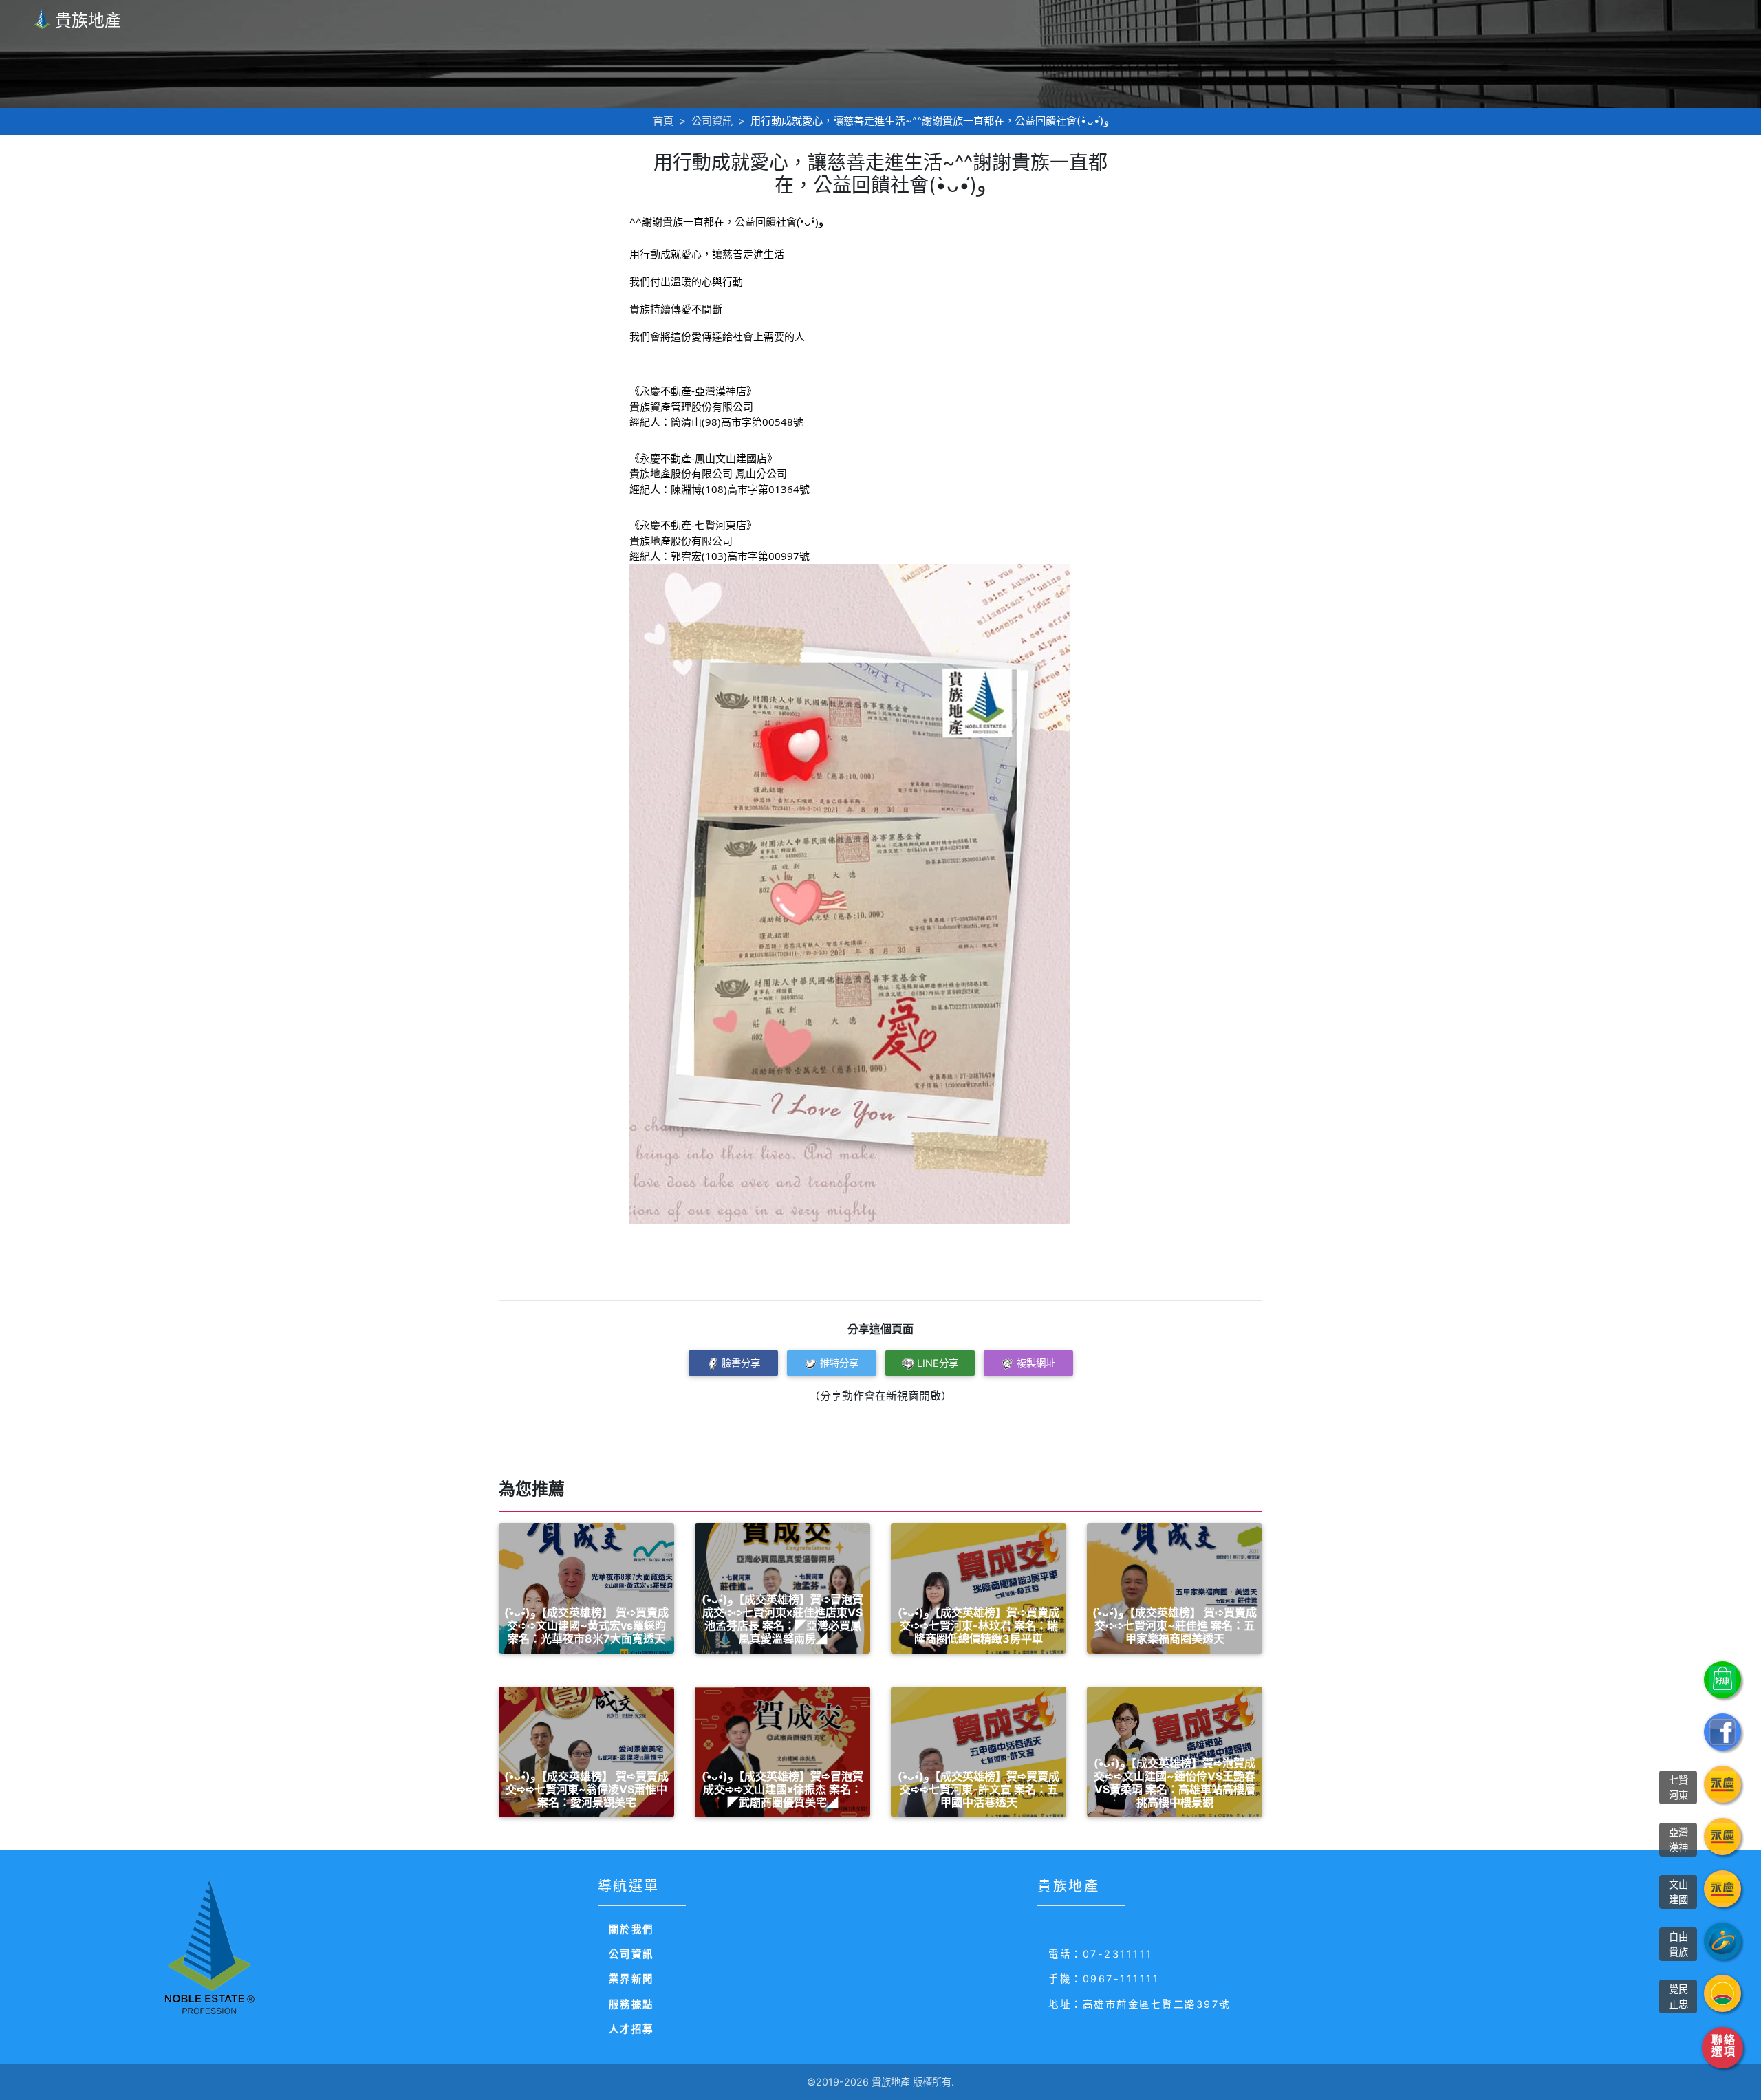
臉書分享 (741, 1363)
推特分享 (839, 1363)
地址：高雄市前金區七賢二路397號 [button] (1139, 2004)
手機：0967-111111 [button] (1104, 1979)
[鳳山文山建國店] (1722, 1889)
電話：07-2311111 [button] (1101, 1954)
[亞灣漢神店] (1722, 1837)
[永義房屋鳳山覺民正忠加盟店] (1722, 1993)
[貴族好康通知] (1722, 1680)
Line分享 (938, 1363)
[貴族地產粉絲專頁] (1722, 1732)
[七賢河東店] (1722, 1784)
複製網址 (1036, 1363)
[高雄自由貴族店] (1722, 1941)
